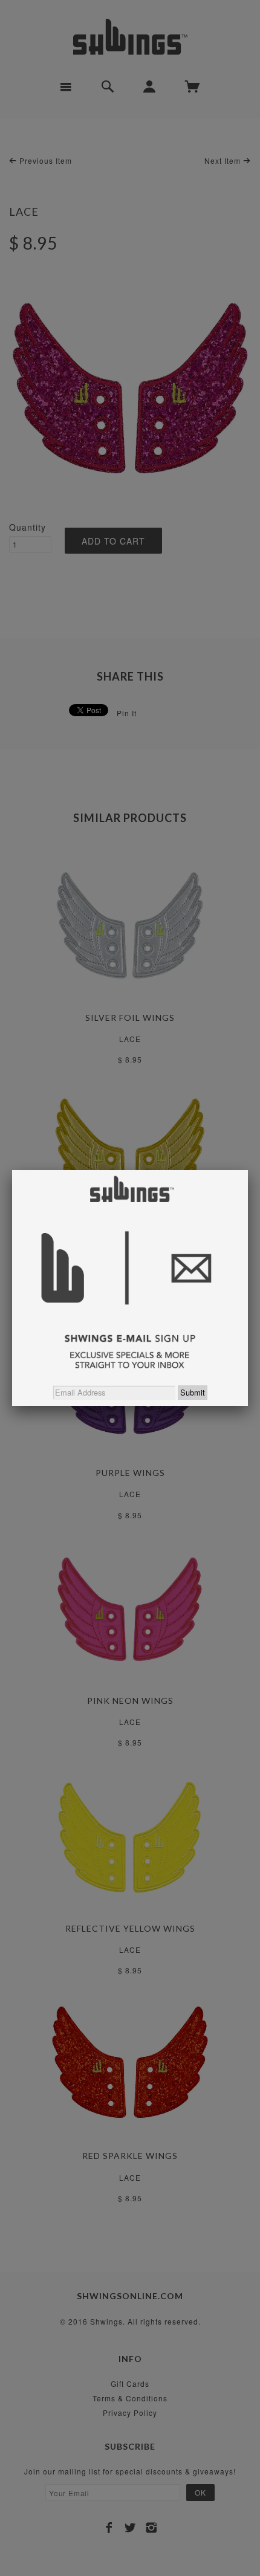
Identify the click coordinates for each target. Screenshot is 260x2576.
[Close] (248, 1170)
